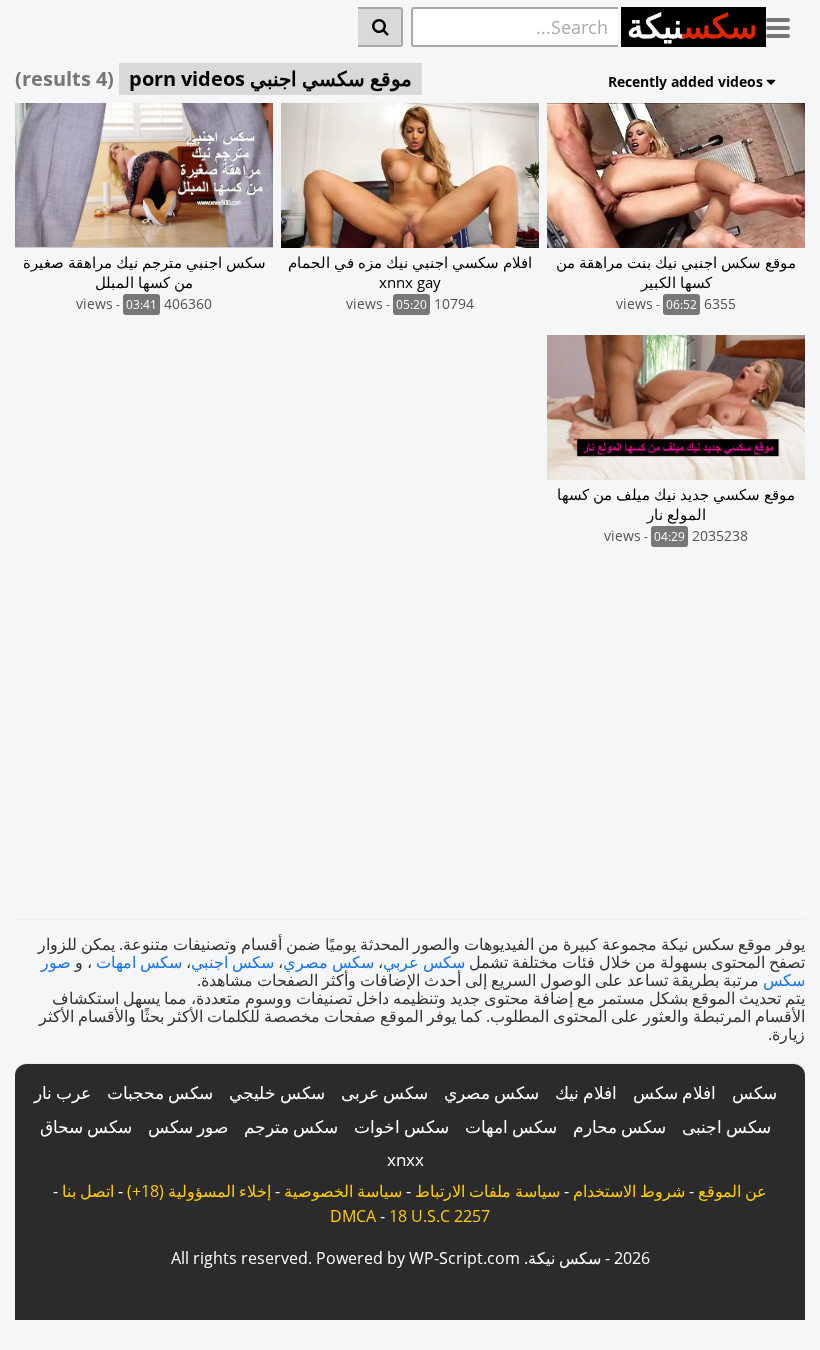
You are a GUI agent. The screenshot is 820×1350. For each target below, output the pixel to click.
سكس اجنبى (726, 1126)
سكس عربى (384, 1092)
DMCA (353, 1216)
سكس (754, 1092)
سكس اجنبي (232, 962)
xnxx (405, 1159)
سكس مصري (328, 962)
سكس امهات (139, 962)
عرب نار (62, 1092)
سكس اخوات (401, 1126)
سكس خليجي (277, 1092)
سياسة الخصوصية (343, 1191)
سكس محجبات (160, 1092)
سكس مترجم (291, 1126)
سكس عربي (424, 962)
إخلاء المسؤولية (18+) (199, 1191)
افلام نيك (586, 1092)
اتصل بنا (88, 1191)
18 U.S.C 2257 (439, 1216)
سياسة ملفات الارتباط (487, 1191)
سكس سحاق (86, 1126)
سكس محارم (619, 1126)
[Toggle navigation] (785, 24)
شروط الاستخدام (629, 1191)
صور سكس (188, 1126)
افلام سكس (674, 1092)
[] (380, 27)
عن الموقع (732, 1191)
